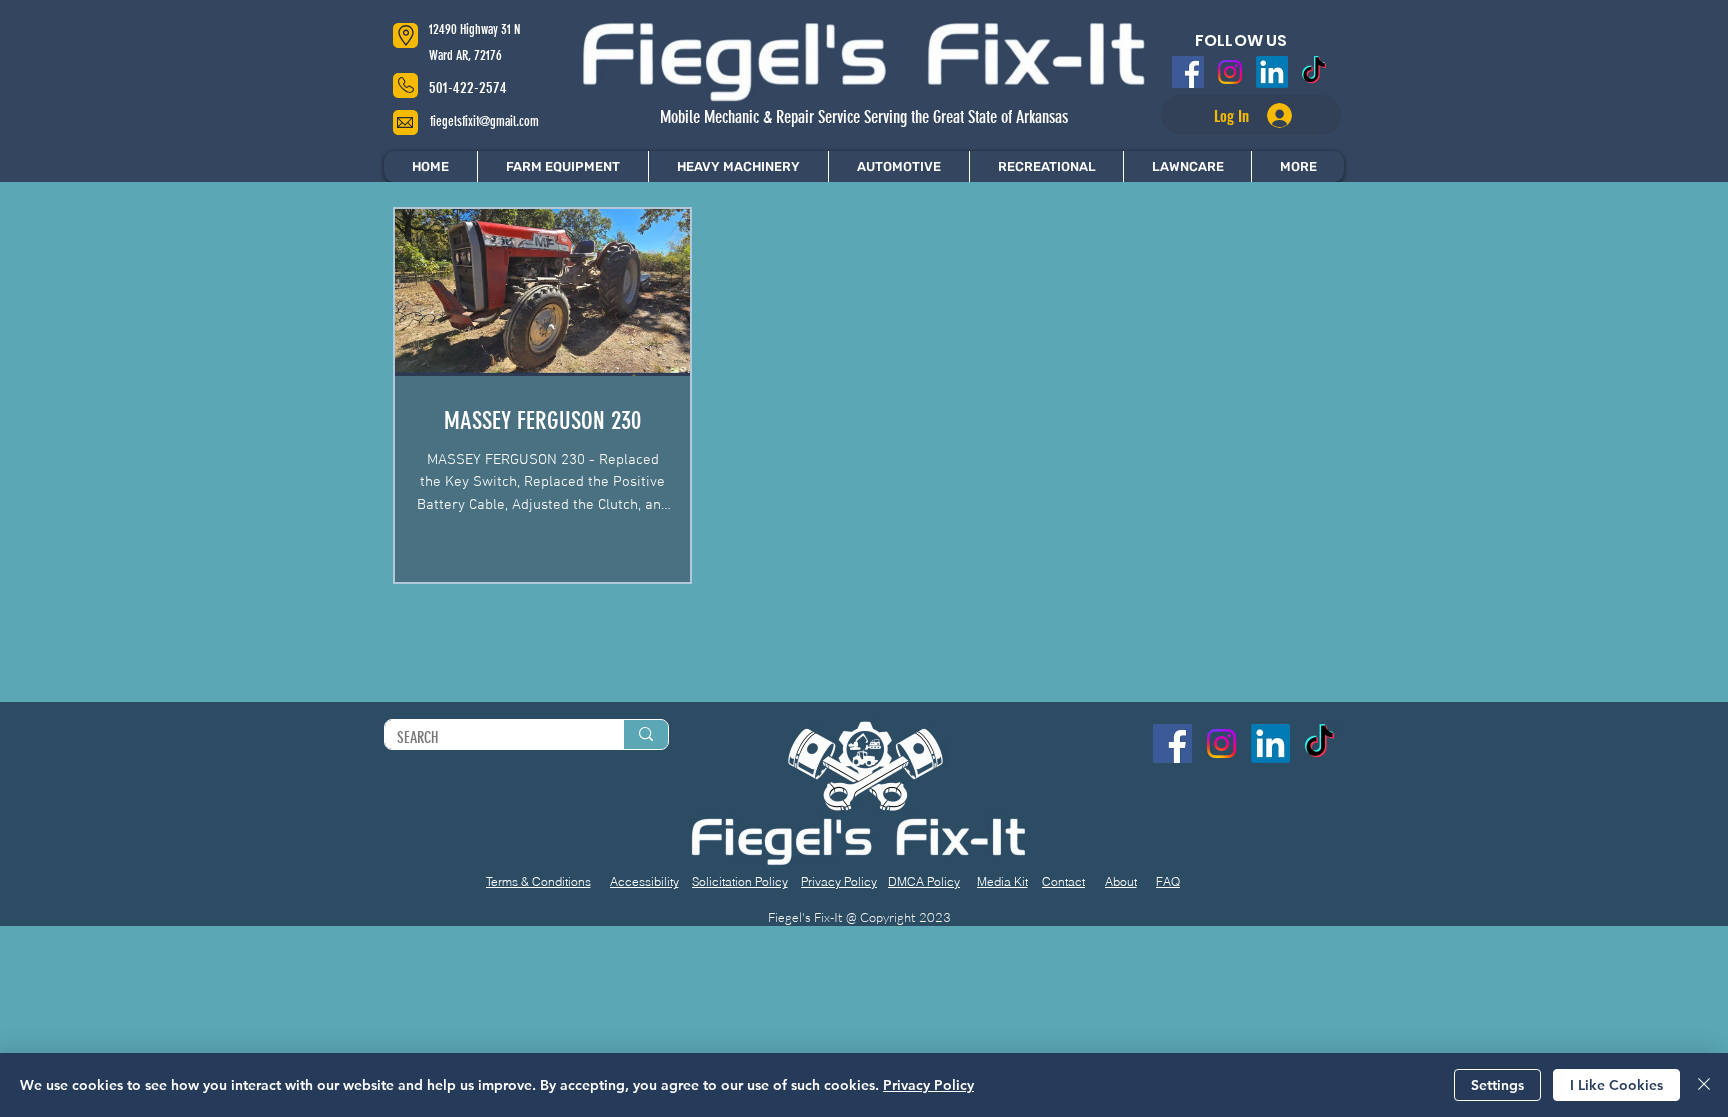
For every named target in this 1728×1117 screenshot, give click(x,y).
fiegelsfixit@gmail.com (484, 121)
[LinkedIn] (1271, 72)
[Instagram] (1232, 72)
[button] (1297, 166)
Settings (1497, 1085)
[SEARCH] (645, 734)
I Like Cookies (1616, 1085)
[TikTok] (1310, 72)
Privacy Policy (928, 1085)
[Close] (1704, 1085)
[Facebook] (1192, 72)
